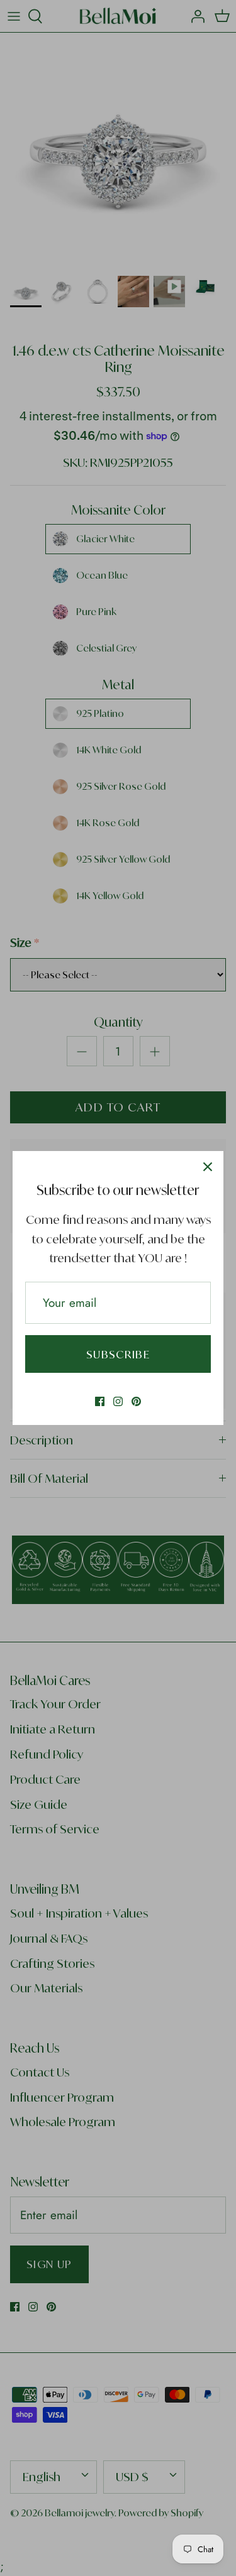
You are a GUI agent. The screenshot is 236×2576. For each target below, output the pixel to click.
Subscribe (118, 1354)
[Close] (208, 1167)
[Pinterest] (136, 1401)
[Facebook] (100, 1401)
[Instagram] (118, 1401)
